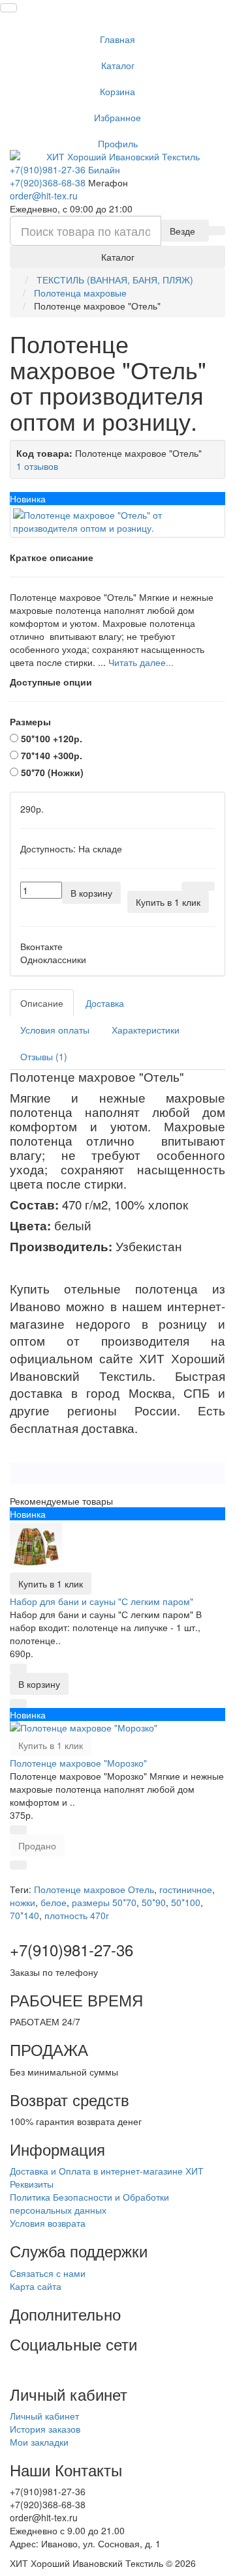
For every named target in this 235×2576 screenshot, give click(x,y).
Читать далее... (141, 662)
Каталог (118, 65)
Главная (117, 39)
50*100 (186, 1902)
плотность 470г (77, 1915)
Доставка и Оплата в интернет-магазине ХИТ (107, 2171)
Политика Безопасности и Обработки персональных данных (89, 2203)
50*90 (154, 1902)
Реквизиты (32, 2184)
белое (54, 1902)
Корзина (117, 91)
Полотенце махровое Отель (94, 1889)
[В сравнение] (206, 886)
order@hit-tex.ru (44, 195)
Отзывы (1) (44, 1056)
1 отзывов (37, 466)
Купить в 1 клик (51, 1584)
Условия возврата (48, 2223)
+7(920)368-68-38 (48, 182)
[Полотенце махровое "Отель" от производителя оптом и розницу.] (117, 521)
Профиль (118, 143)
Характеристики (146, 1030)
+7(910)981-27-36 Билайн (65, 169)
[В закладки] (190, 886)
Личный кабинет (44, 2416)
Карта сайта (36, 2286)
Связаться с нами (48, 2273)
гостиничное (186, 1889)
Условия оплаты (55, 1030)
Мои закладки (39, 2442)
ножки (23, 1902)
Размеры (30, 721)
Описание (42, 1003)
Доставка (105, 1003)
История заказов (45, 2429)
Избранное (117, 117)
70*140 (24, 1915)
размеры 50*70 (104, 1902)
